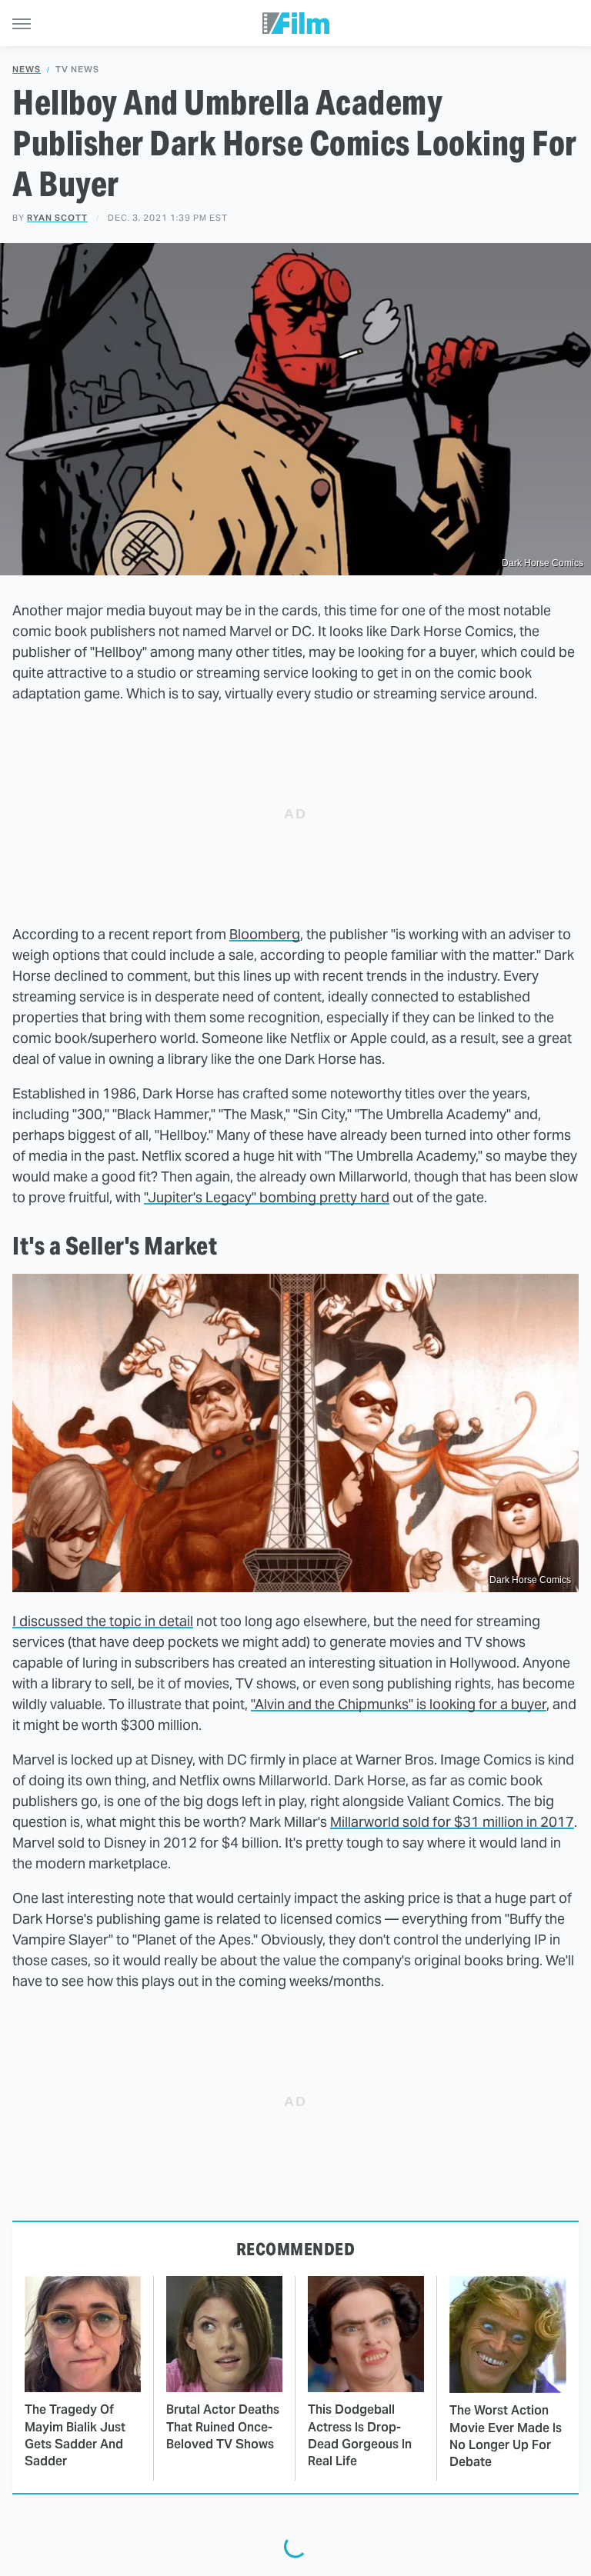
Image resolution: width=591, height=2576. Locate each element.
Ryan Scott (57, 218)
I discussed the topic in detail (103, 1621)
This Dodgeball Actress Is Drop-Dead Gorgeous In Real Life (360, 2435)
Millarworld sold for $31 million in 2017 (452, 1822)
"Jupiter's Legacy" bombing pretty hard (267, 1197)
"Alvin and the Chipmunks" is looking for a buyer (399, 1704)
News (27, 70)
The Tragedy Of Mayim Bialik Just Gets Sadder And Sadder (75, 2435)
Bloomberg (265, 934)
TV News (77, 70)
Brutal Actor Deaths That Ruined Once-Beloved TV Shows (223, 2427)
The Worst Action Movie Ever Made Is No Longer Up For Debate (506, 2436)
